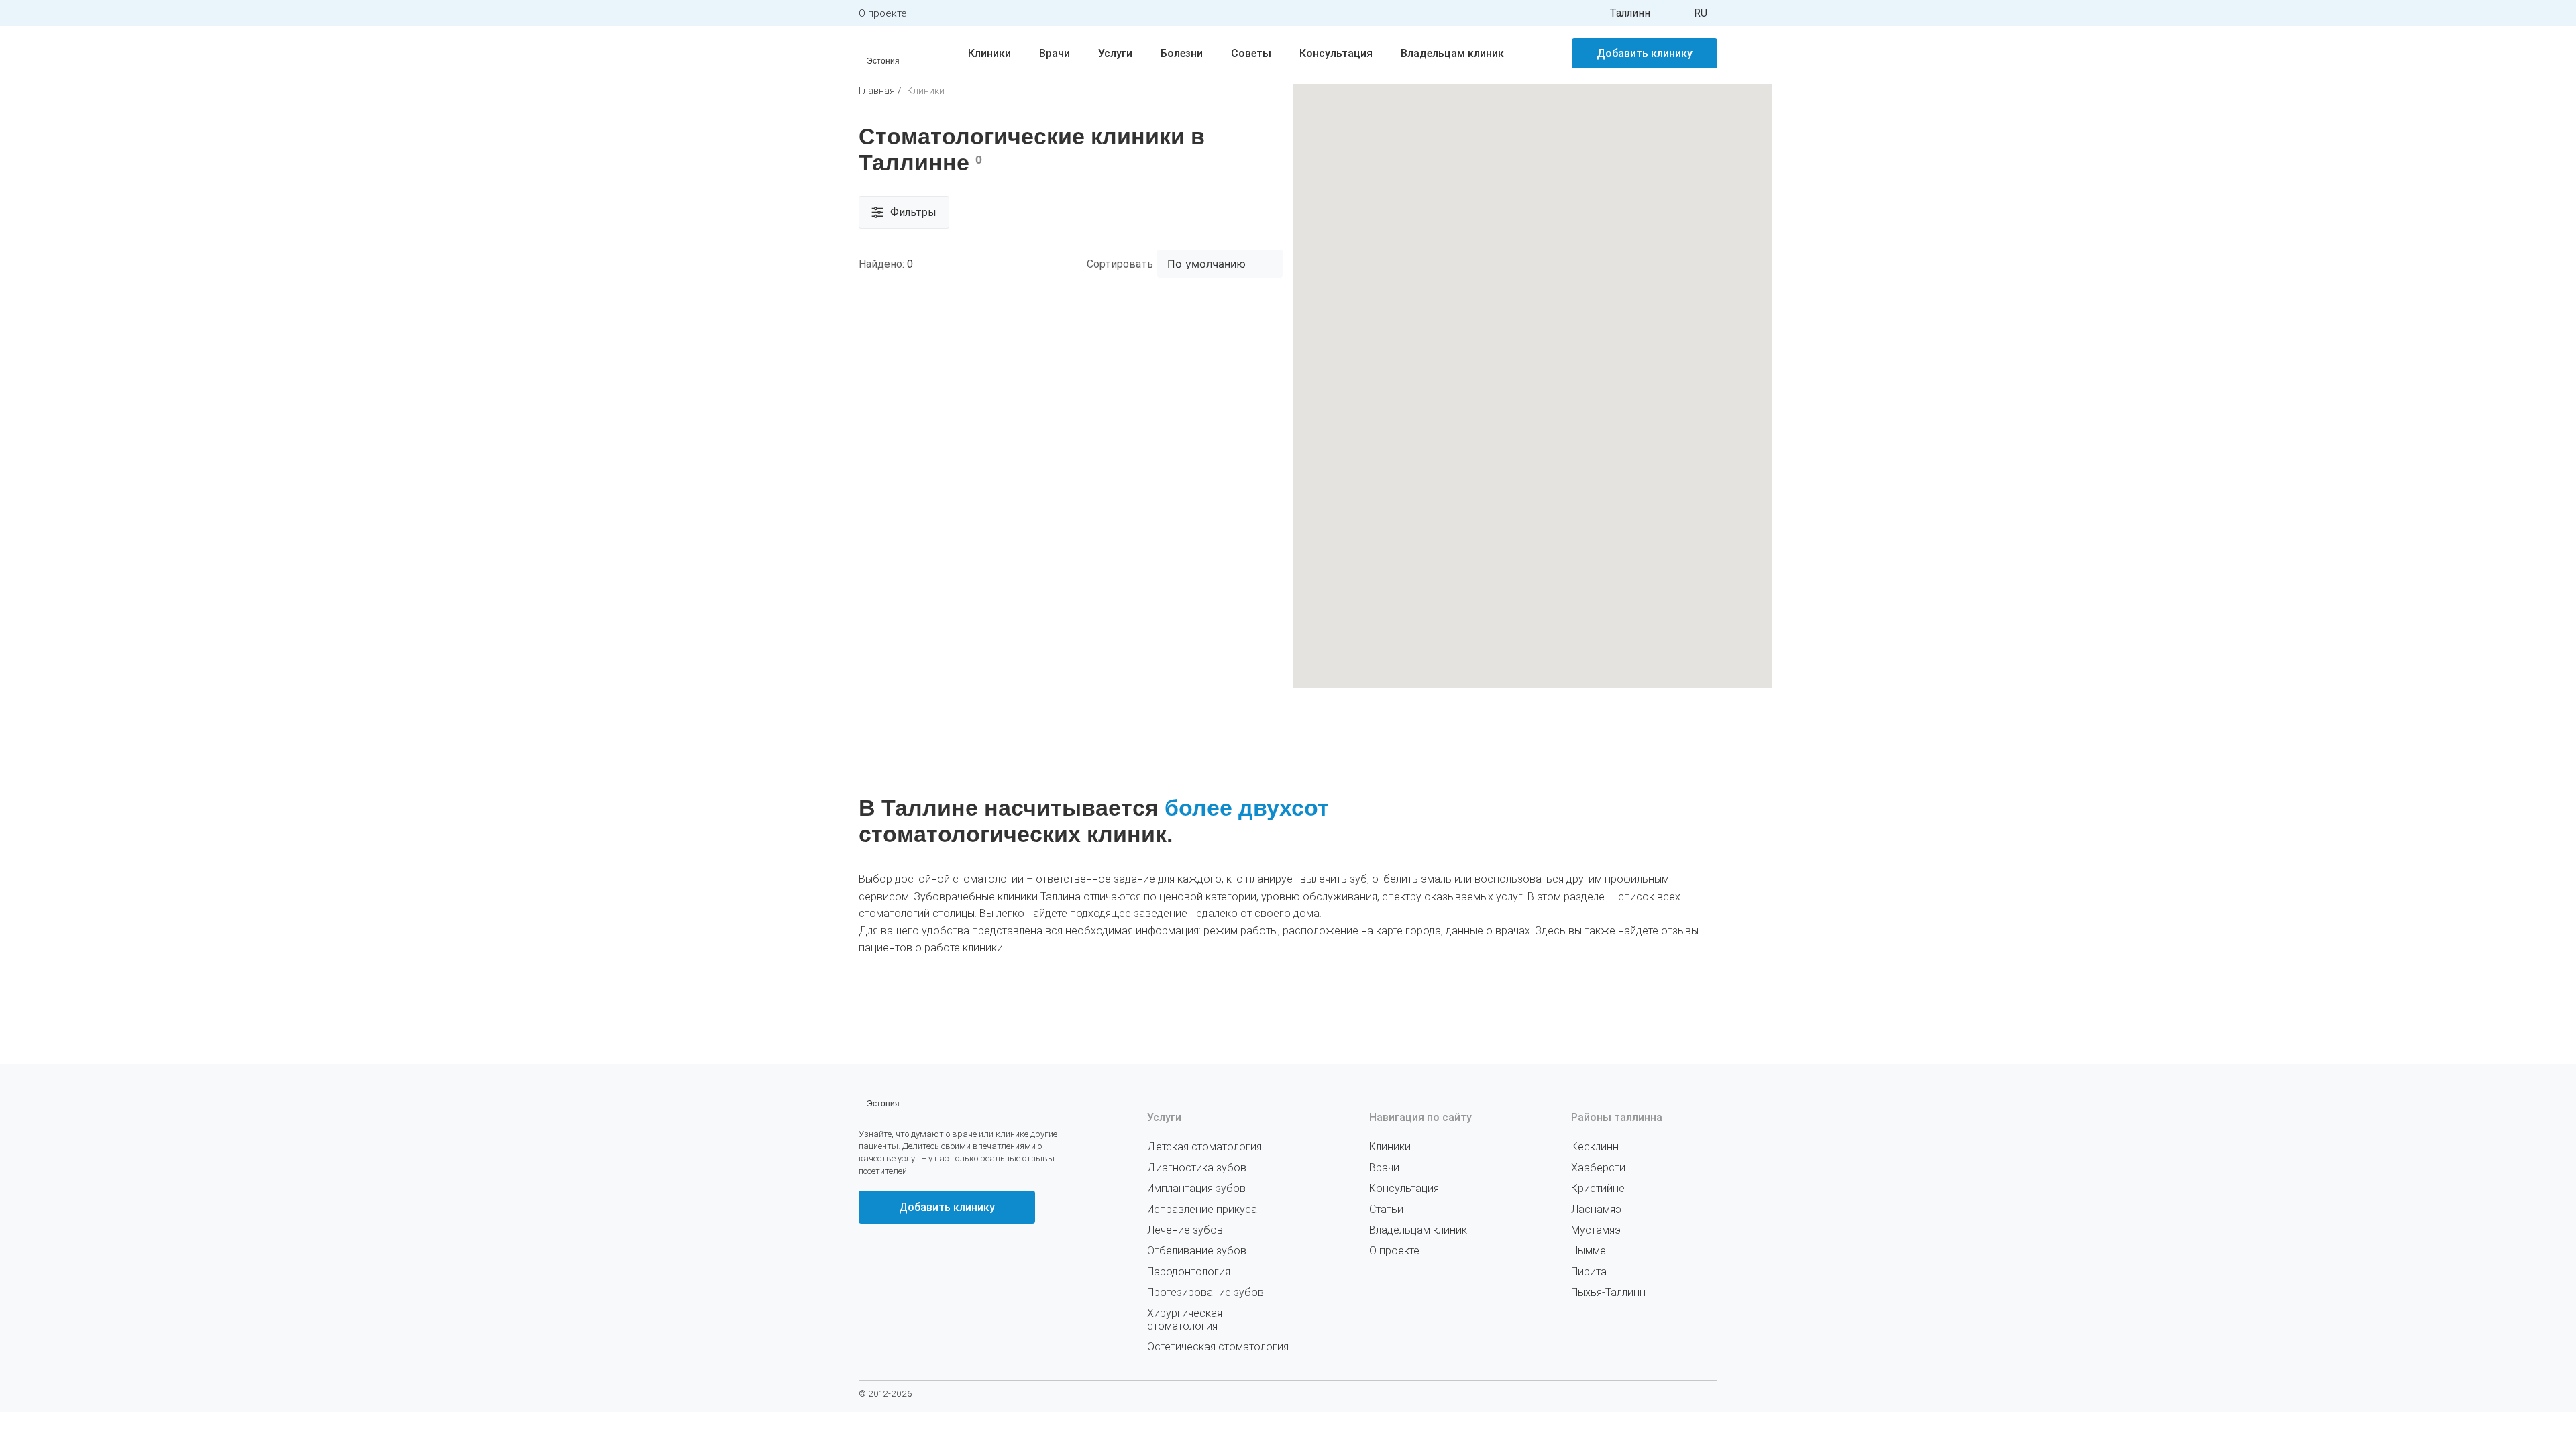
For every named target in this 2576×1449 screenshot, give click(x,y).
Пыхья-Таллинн (1608, 1292)
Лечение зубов (1185, 1230)
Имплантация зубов (1196, 1188)
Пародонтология (1189, 1272)
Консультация (1336, 53)
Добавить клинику (1645, 53)
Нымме (1589, 1251)
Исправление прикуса (1202, 1209)
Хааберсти (1598, 1168)
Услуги (1115, 53)
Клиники (989, 53)
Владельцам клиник (1452, 53)
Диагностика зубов (1197, 1168)
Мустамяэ (1596, 1230)
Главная (877, 91)
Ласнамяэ (1596, 1209)
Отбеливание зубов (1197, 1251)
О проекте (883, 13)
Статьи (1386, 1209)
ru (1701, 13)
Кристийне (1598, 1188)
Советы (1251, 53)
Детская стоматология (1204, 1147)
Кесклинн (1595, 1147)
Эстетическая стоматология (1218, 1347)
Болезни (1182, 53)
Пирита (1589, 1272)
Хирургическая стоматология (1185, 1320)
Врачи (1055, 53)
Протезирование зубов (1205, 1292)
